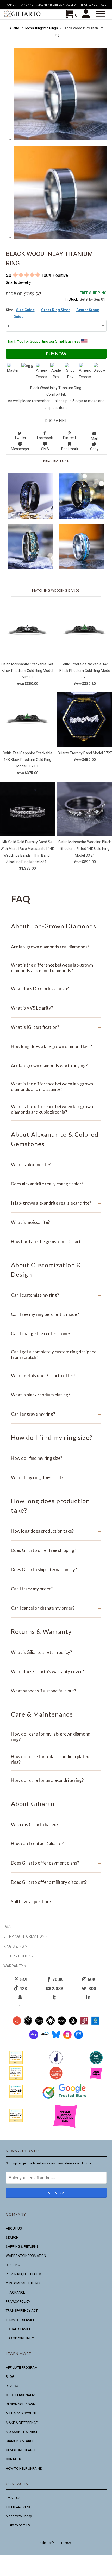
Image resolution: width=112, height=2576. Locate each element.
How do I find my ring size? (56, 1458)
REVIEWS (13, 2386)
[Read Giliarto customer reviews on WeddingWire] (96, 2063)
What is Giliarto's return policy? (56, 1652)
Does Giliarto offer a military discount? (56, 1882)
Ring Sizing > (15, 1946)
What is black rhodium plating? (56, 1395)
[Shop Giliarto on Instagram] (67, 2038)
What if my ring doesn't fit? (56, 1477)
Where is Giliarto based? (56, 1824)
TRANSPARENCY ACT (22, 2311)
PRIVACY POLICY (18, 2301)
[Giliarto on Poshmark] (84, 2023)
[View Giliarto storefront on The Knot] (56, 2079)
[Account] (87, 14)
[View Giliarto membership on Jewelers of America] (56, 2063)
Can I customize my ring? (56, 1295)
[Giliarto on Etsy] (39, 2023)
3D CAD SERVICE (18, 2329)
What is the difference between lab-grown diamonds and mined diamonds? (56, 968)
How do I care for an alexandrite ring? (56, 1780)
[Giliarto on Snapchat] (21, 1997)
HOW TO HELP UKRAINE (24, 2468)
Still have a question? (56, 1901)
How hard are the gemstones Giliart (56, 1241)
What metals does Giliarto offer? (56, 1375)
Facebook (45, 438)
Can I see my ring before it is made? (56, 1314)
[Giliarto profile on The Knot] (16, 2121)
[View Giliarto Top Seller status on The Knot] (96, 2079)
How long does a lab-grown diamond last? (56, 1046)
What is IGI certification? (56, 1027)
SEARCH (12, 2237)
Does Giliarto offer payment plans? (56, 1863)
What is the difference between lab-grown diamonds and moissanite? (56, 1087)
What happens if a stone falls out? (56, 1691)
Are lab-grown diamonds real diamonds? (56, 947)
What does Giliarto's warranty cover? (56, 1671)
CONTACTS (14, 2459)
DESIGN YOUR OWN (21, 2404)
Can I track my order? (56, 1589)
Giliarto (45, 2543)
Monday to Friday (19, 2516)
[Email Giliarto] (21, 2006)
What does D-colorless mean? (56, 989)
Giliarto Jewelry (18, 282)
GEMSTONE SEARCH (21, 2450)
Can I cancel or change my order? (56, 1608)
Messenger (20, 449)
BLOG (10, 2377)
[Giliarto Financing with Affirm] (45, 2038)
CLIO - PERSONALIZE (21, 2395)
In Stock (71, 299)
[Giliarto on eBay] (62, 2023)
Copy (94, 449)
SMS (45, 449)
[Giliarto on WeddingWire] (28, 2023)
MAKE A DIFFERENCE (22, 2423)
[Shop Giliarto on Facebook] (79, 2038)
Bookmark (70, 449)
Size (10, 310)
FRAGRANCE (15, 2292)
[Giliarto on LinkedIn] (89, 1997)
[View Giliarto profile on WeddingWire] (16, 2063)
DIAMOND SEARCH (20, 2441)
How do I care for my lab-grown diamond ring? (56, 1737)
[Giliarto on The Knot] (17, 2023)
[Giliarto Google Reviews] (50, 2023)
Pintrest (70, 438)
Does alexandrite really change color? (56, 1184)
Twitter (20, 438)
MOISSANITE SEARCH (22, 2432)
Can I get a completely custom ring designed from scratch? (56, 1354)
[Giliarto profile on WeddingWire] (16, 2097)
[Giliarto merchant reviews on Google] (65, 2099)
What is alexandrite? (56, 1164)
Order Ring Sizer (55, 310)
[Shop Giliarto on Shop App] (34, 2038)
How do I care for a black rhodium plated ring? (56, 1759)
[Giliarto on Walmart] (95, 2023)
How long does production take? (56, 1531)
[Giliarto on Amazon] (73, 2023)
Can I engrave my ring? (56, 1414)
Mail (94, 438)
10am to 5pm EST (19, 2525)
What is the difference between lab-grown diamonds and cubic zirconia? (56, 1109)
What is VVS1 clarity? (56, 1008)
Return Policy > (18, 1956)
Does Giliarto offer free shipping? (56, 1550)
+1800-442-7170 (18, 2507)
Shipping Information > (25, 1936)
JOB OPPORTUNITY (20, 2338)
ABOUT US (14, 2228)
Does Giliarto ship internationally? (56, 1569)
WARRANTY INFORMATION (26, 2256)
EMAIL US (13, 2498)
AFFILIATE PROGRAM (22, 2368)
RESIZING (13, 2265)
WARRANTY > (15, 1966)
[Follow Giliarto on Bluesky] (56, 2038)
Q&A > (8, 1926)
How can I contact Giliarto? (56, 1844)
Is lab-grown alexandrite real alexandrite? (56, 1203)
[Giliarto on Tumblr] (55, 1997)
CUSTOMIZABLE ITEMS (23, 2283)
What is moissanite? (56, 1222)
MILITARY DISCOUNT (21, 2413)
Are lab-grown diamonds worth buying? (56, 1066)
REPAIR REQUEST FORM (24, 2274)
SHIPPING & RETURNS (22, 2247)
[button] (101, 14)
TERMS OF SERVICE (20, 2320)
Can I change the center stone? (56, 1334)
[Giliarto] (23, 15)
